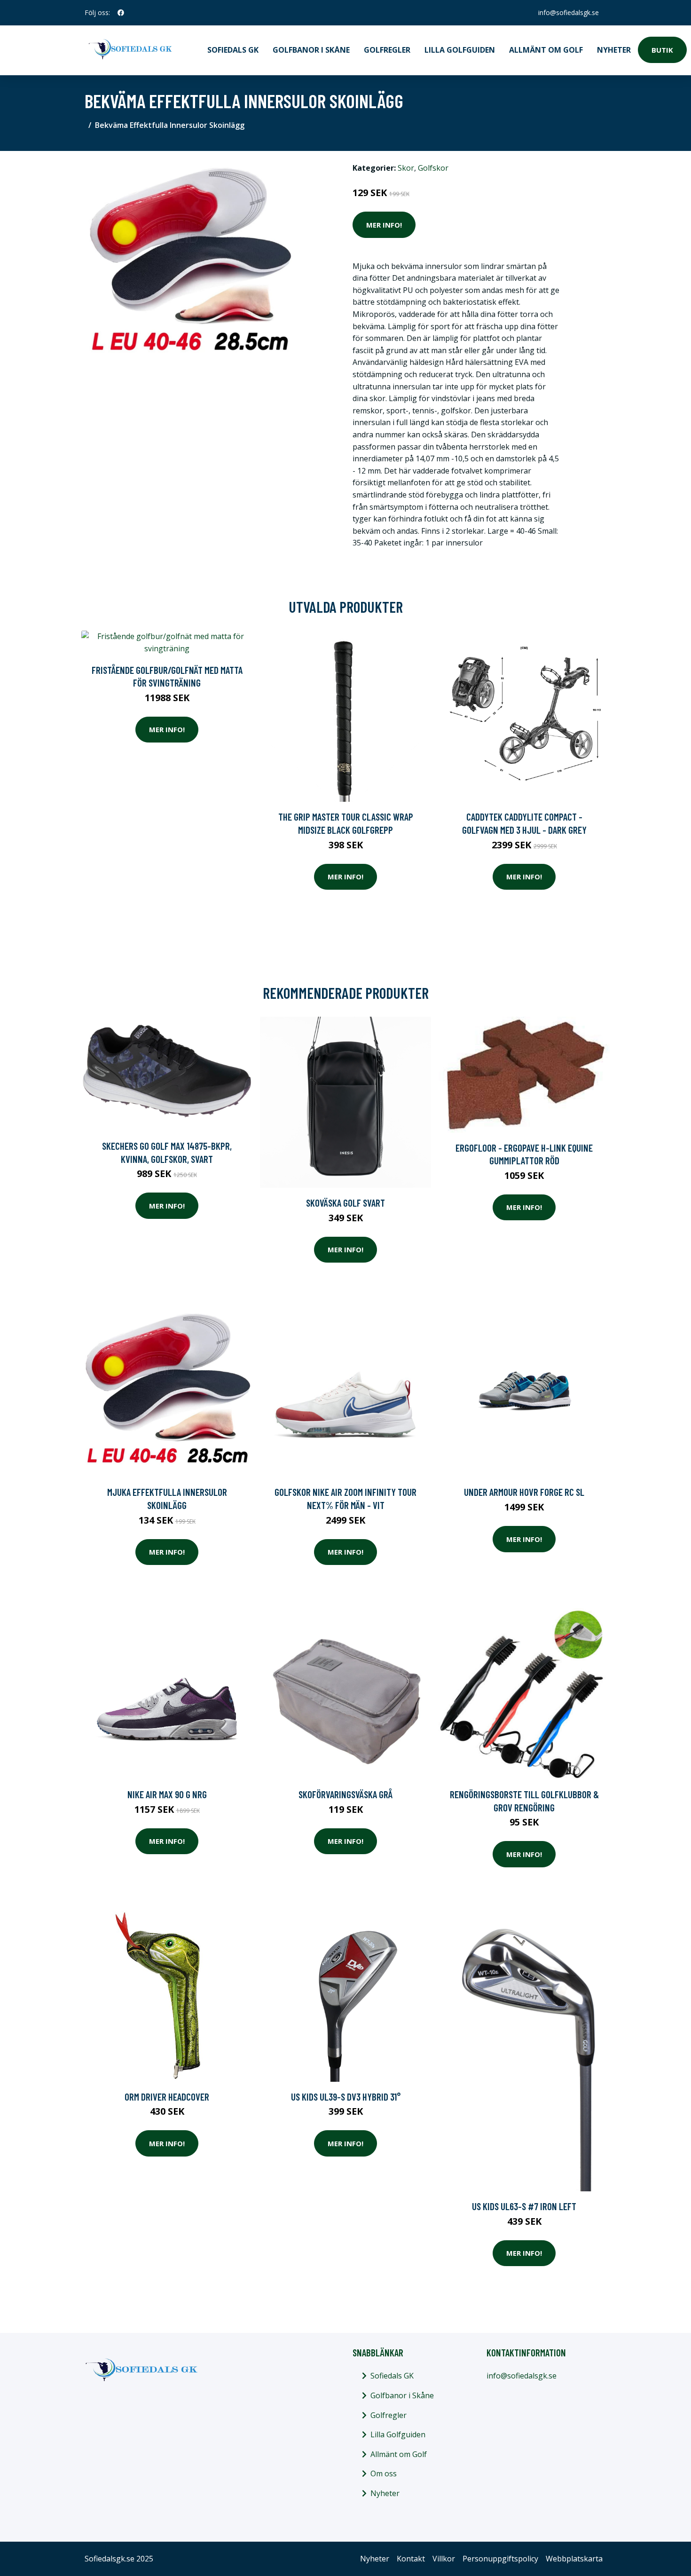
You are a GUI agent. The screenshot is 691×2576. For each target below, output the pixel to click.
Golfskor (433, 168)
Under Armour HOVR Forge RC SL (524, 1492)
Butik (662, 50)
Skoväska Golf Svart (345, 1203)
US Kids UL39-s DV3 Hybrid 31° (346, 2097)
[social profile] (121, 13)
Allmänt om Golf (546, 50)
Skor (406, 168)
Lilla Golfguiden (460, 50)
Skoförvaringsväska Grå (345, 1794)
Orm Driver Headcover (167, 2097)
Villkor (444, 2559)
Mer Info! (384, 225)
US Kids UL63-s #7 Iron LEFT (524, 2206)
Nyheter (614, 50)
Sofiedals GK (233, 50)
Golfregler (387, 50)
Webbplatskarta (574, 2559)
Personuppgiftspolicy (500, 2559)
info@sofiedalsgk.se (569, 12)
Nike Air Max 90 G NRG (167, 1794)
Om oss (384, 2473)
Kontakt (411, 2559)
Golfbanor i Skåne (311, 50)
